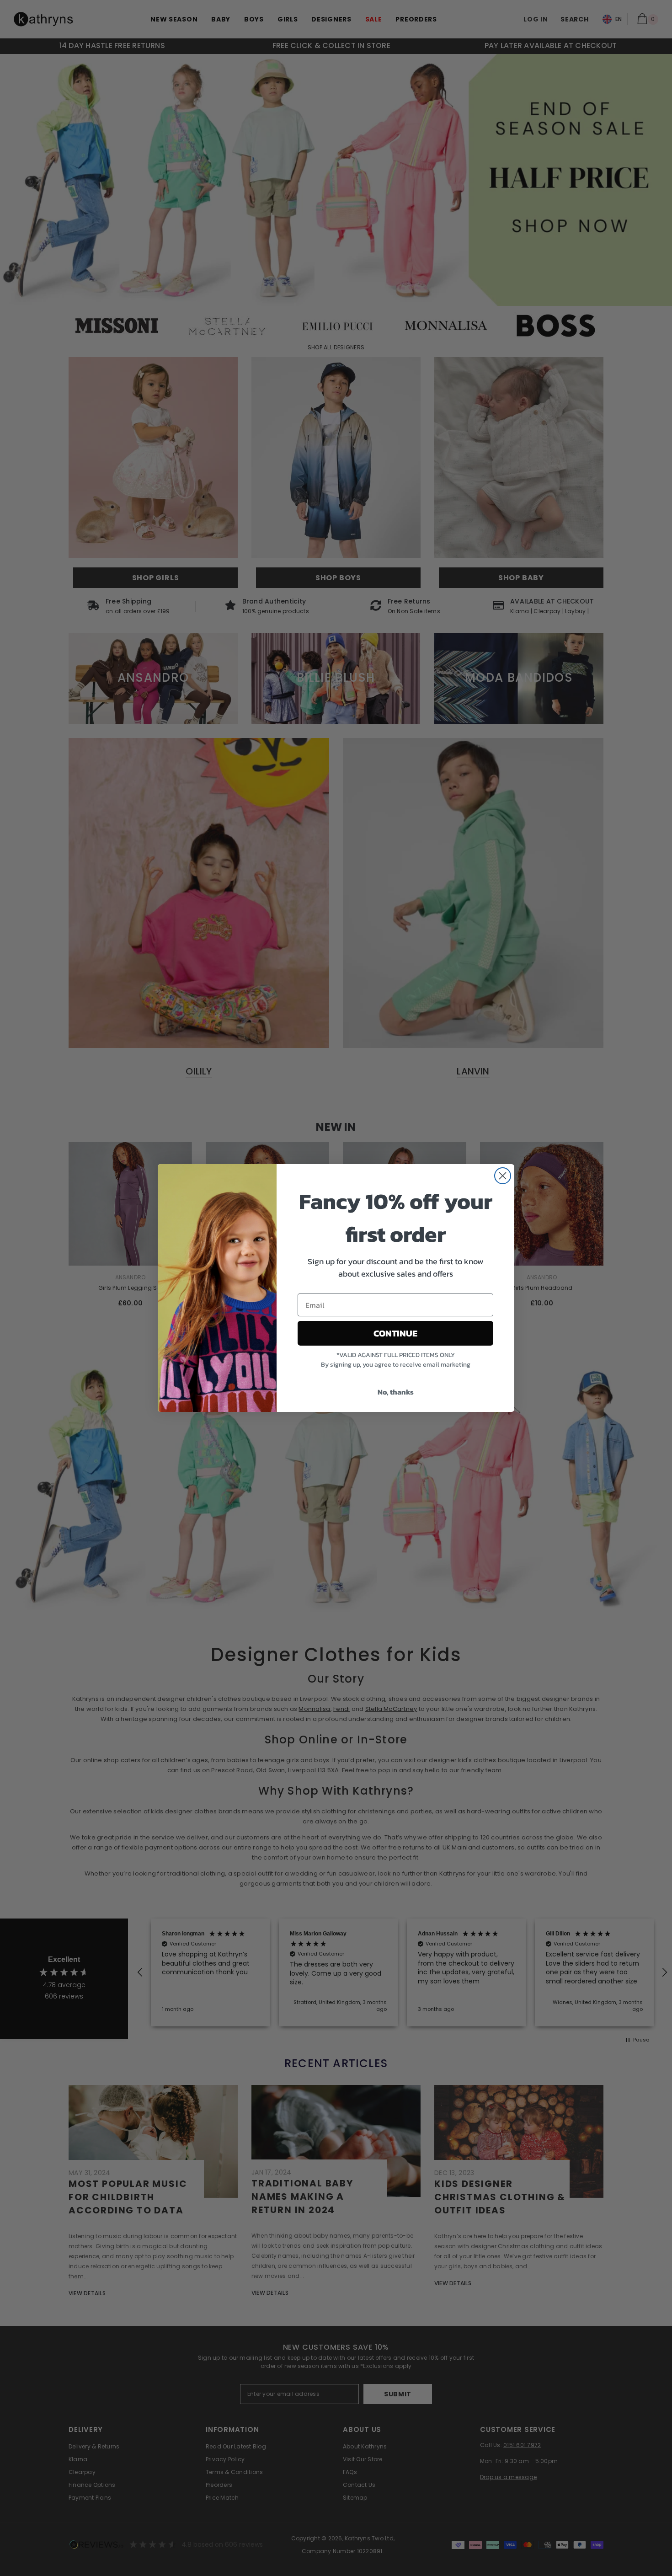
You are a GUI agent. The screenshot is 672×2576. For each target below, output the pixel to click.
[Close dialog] (503, 1176)
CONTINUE (395, 1333)
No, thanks (396, 1392)
